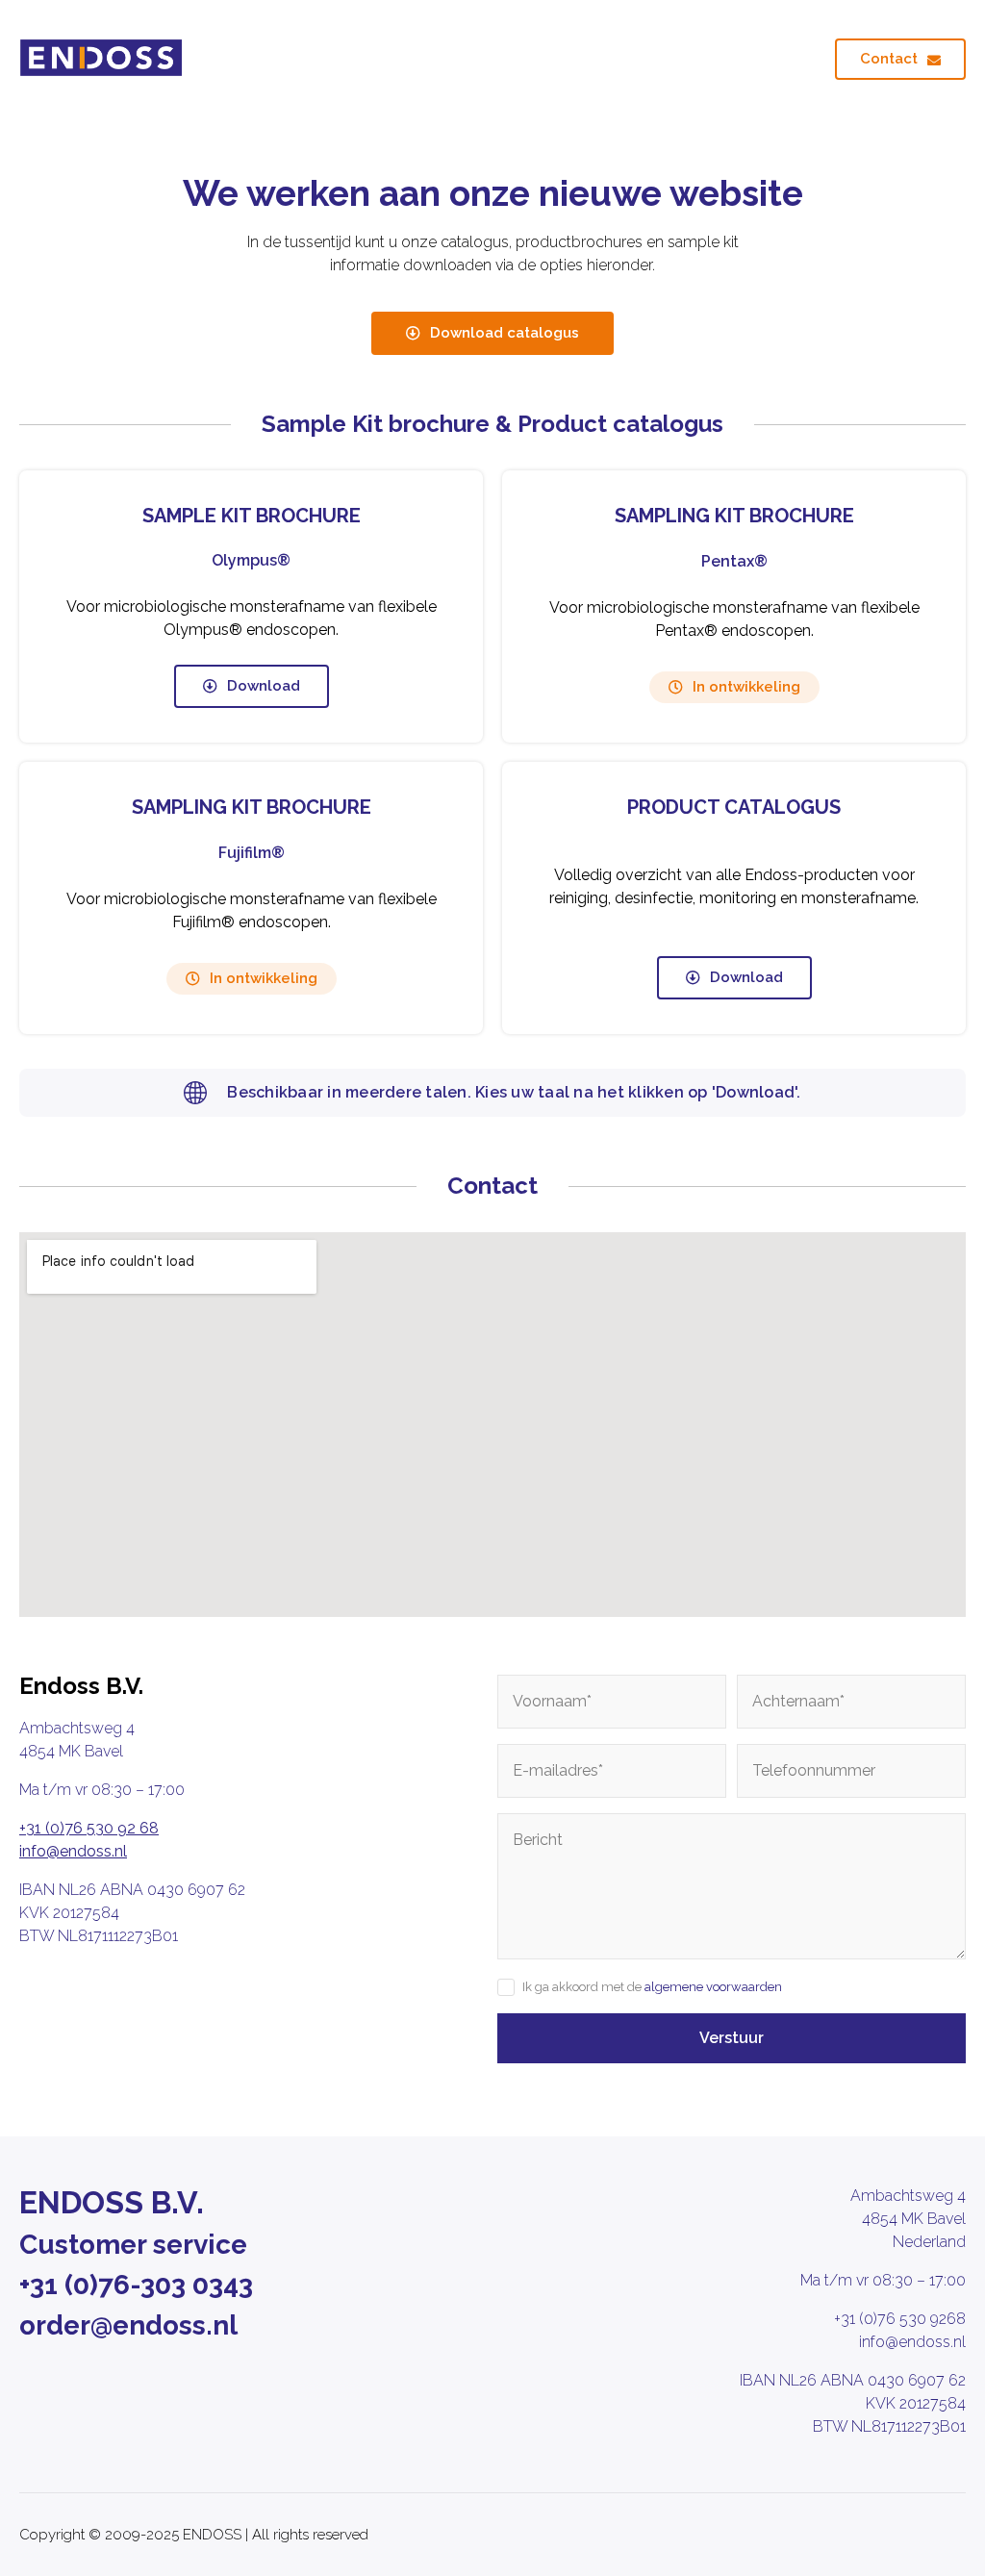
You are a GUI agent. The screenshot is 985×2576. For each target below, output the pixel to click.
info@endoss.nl (73, 1851)
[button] (734, 687)
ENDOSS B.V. (112, 2202)
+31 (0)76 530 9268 (900, 2319)
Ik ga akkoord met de (652, 1987)
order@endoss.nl (128, 2325)
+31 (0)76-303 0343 (136, 2285)
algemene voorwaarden (713, 1987)
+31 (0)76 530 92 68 (89, 1828)
